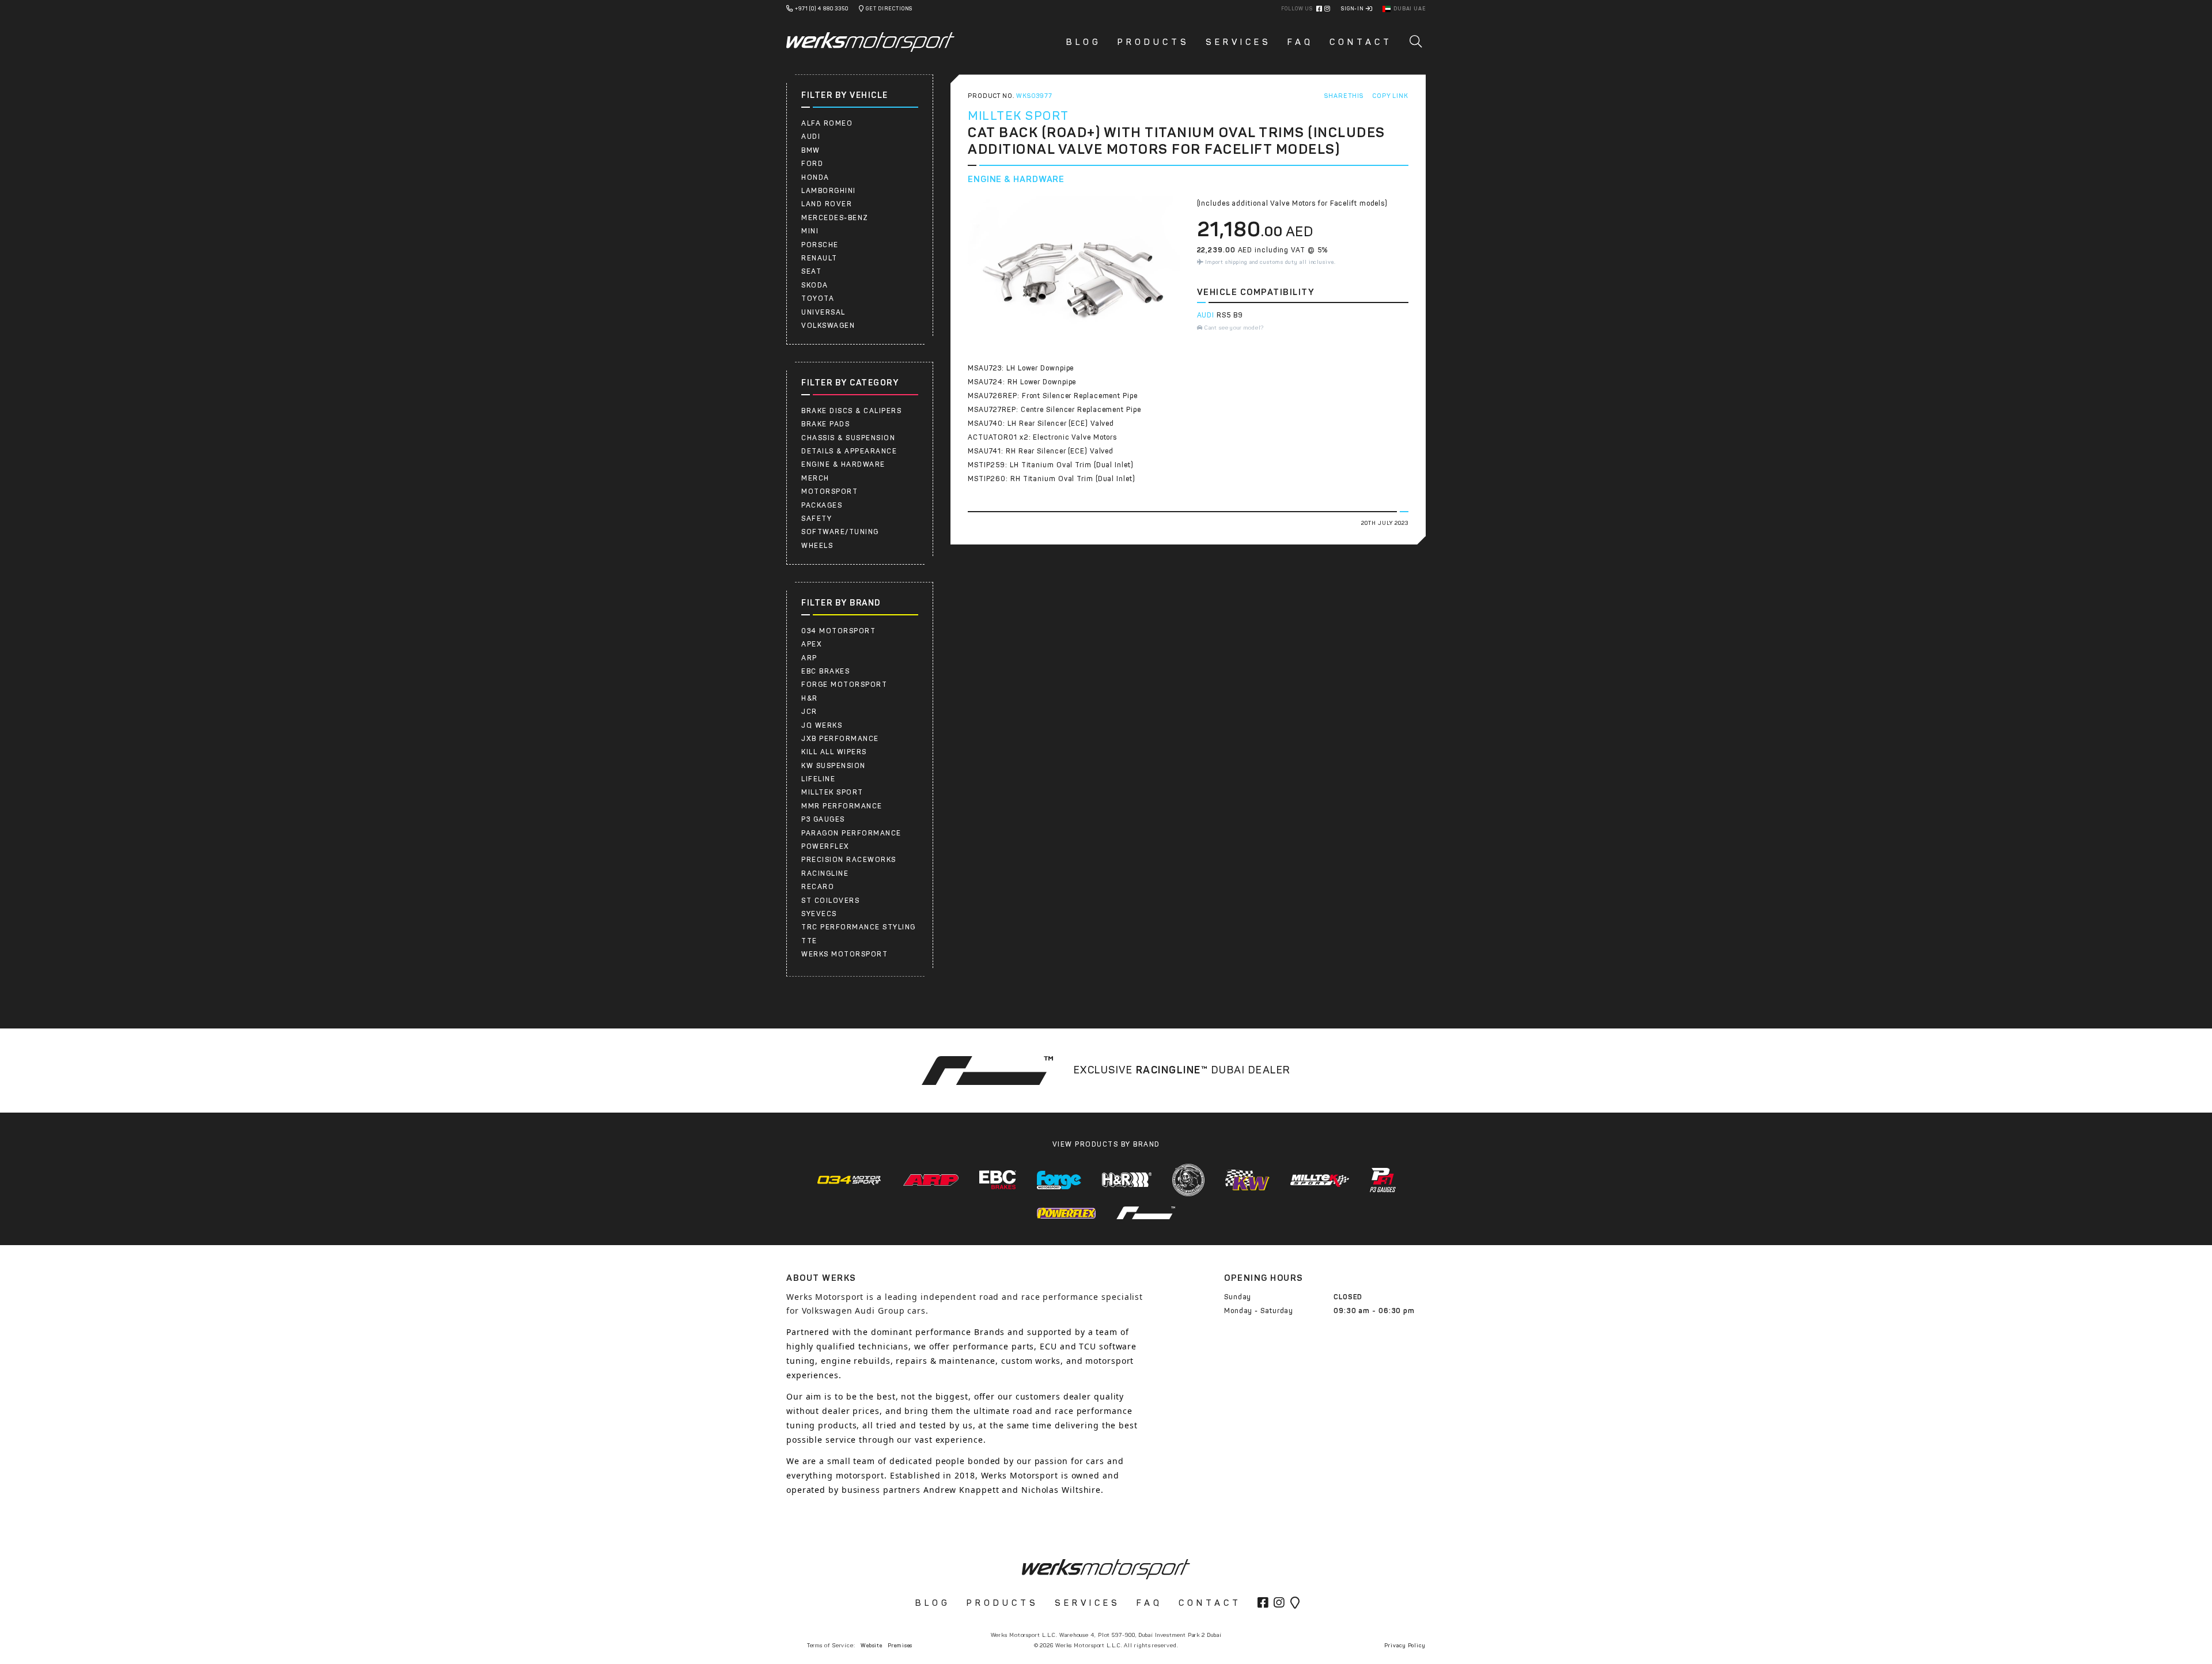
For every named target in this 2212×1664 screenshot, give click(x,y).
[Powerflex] (1066, 1213)
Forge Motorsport (844, 684)
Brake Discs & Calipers (851, 411)
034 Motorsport (838, 631)
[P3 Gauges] (1383, 1180)
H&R (810, 698)
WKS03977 (1034, 96)
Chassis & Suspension (848, 438)
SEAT (811, 271)
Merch (815, 478)
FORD (812, 164)
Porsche (820, 245)
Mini (810, 231)
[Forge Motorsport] (1059, 1180)
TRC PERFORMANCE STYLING (859, 927)
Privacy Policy (1405, 1645)
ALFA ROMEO (827, 123)
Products (1154, 42)
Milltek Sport (832, 792)
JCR (809, 712)
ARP (809, 658)
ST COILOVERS (830, 901)
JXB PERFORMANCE (840, 739)
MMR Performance (842, 806)
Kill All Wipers (834, 752)
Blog (1084, 42)
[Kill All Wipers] (1188, 1180)
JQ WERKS (822, 725)
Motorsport (829, 491)
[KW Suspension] (1247, 1180)
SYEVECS (819, 914)
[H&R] (1127, 1180)
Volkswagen (828, 326)
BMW (811, 150)
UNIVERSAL (823, 312)
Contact (1361, 42)
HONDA (815, 177)
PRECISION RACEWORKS (849, 860)
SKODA (815, 285)
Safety (817, 519)
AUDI (811, 137)
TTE (809, 941)
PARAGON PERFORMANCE (851, 833)
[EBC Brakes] (998, 1180)
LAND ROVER (827, 204)
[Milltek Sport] (1320, 1180)
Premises (900, 1645)
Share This (1344, 96)
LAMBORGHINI (829, 191)
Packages (822, 505)
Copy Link (1390, 96)
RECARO (818, 887)
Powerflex (825, 846)
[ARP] (931, 1180)
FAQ (1300, 42)
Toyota (818, 298)
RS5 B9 (1230, 315)
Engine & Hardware (843, 464)
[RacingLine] (1146, 1213)
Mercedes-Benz (835, 218)
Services (1238, 42)
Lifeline (818, 779)
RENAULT (819, 258)
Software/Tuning (840, 532)
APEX (812, 644)
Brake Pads (825, 424)
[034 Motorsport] (849, 1180)
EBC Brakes (825, 671)
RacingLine (825, 873)
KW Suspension (834, 766)
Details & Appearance (849, 451)
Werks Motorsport (844, 954)
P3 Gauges (823, 819)
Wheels (817, 546)
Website (872, 1645)
